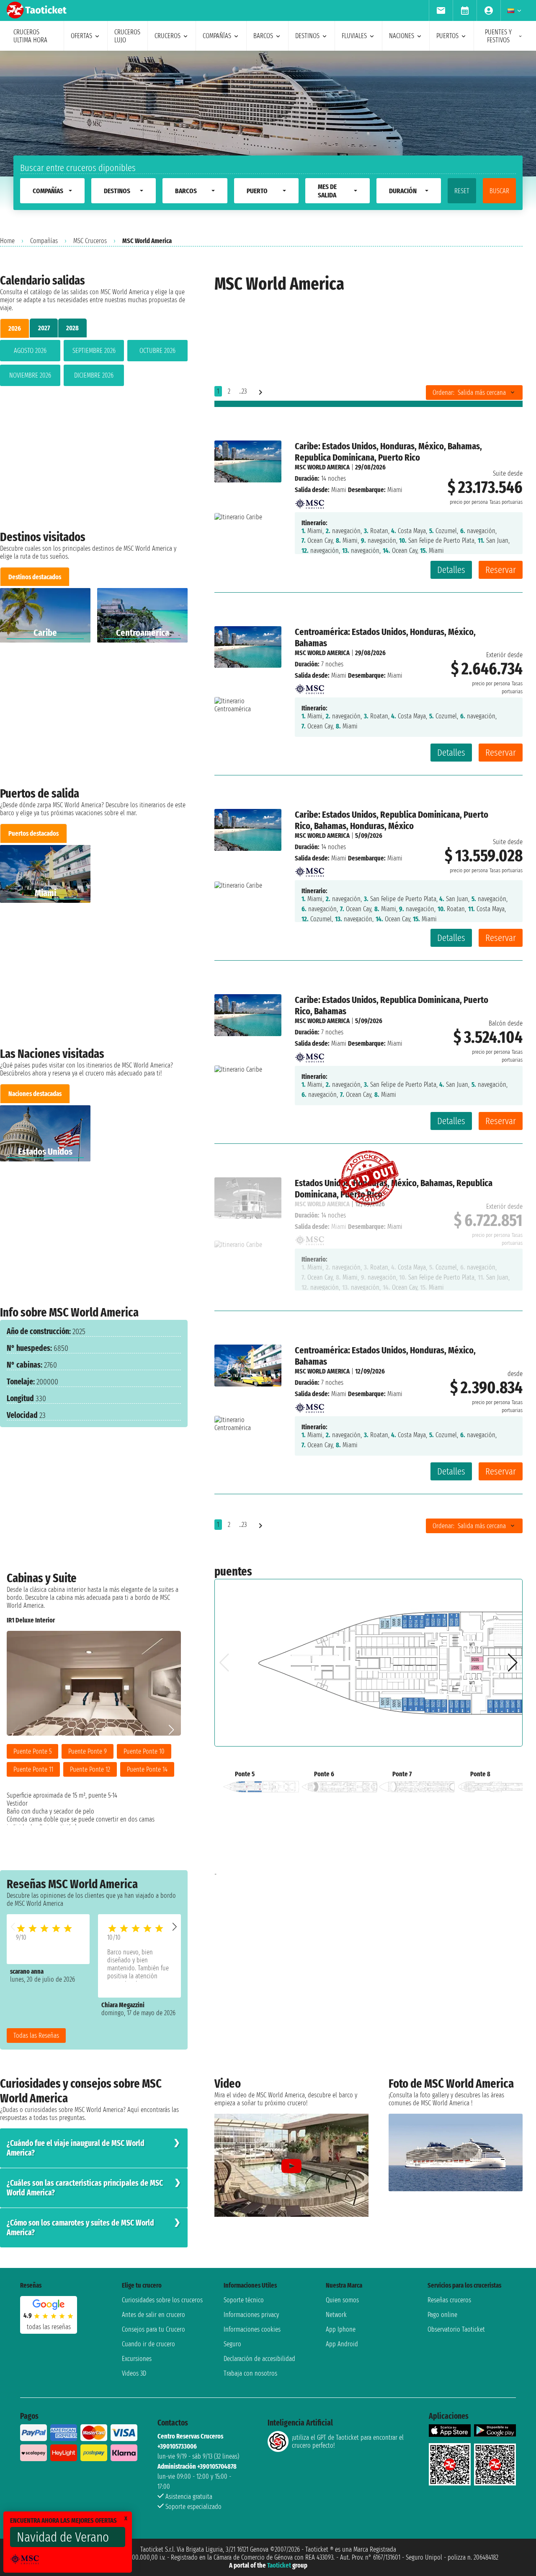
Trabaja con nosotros (250, 2373)
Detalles (451, 570)
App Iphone (341, 2329)
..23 (243, 391)
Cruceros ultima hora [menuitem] (30, 36)
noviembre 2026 (30, 375)
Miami (339, 490)
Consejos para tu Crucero (153, 2329)
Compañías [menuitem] (217, 36)
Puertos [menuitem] (447, 36)
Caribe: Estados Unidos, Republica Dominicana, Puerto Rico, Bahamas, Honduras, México (392, 820)
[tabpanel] (94, 365)
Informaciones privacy (251, 2315)
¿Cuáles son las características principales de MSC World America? (85, 2188)
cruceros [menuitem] (167, 36)
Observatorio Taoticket (456, 2329)
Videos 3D (134, 2373)
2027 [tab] (44, 328)
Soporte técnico (244, 2300)
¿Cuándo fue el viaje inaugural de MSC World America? (76, 2148)
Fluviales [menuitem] (354, 36)
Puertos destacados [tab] (33, 833)
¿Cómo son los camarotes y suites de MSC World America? (80, 2228)
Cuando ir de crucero (148, 2344)
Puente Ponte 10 (144, 1751)
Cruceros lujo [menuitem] (127, 36)
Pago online (442, 2315)
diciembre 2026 (94, 375)
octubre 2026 (157, 351)
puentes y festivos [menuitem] (498, 36)
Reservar (501, 570)
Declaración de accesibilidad (259, 2359)
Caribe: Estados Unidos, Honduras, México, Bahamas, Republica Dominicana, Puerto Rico (388, 452)
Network (336, 2315)
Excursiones (137, 2359)
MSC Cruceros (90, 241)
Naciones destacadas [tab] (35, 1094)
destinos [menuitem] (307, 36)
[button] (175, 1927)
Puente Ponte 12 (90, 1769)
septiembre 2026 (94, 351)
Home (7, 241)
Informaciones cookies (252, 2329)
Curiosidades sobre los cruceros (162, 2300)
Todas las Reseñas (36, 2036)
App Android (342, 2344)
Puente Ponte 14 (147, 1769)
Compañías (44, 241)
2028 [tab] (72, 328)
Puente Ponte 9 (88, 1751)
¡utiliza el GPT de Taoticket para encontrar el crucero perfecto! (348, 2441)
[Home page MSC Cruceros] (309, 501)
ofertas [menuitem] (81, 36)
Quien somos (342, 2300)
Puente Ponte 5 (32, 1751)
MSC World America (322, 467)
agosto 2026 (30, 351)
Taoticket (279, 2565)
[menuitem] (441, 10)
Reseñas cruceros (449, 2300)
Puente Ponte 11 (33, 1769)
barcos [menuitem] (263, 36)
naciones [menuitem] (402, 36)
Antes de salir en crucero (153, 2315)
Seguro (232, 2344)
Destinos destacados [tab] (35, 577)
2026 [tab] (15, 328)
